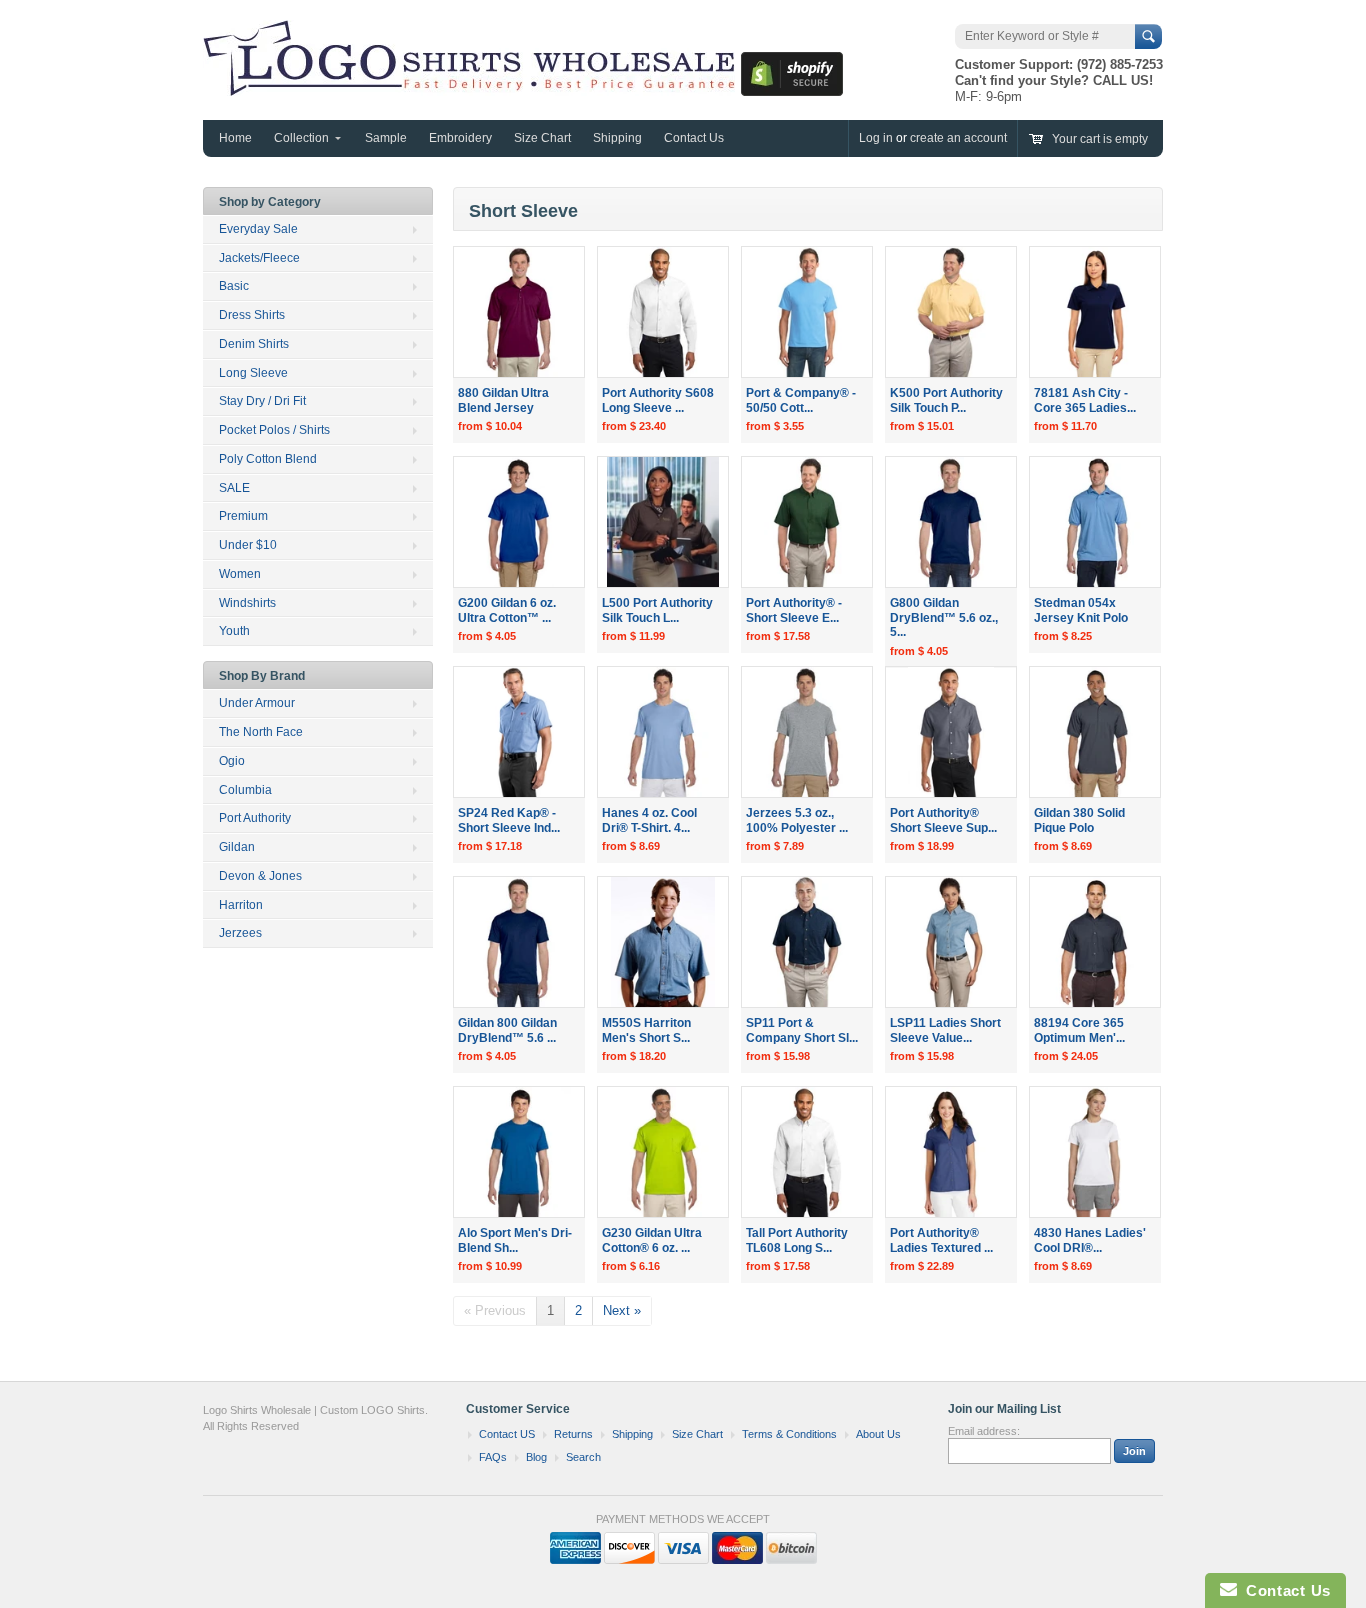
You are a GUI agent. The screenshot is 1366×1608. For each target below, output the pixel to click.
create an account (958, 138)
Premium (243, 516)
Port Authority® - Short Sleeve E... (794, 610)
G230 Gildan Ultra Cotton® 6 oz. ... (652, 1240)
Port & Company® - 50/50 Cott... (801, 400)
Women (240, 574)
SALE (234, 488)
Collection (301, 138)
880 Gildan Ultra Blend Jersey (503, 400)
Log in (876, 138)
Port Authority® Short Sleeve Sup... (943, 820)
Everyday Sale (258, 229)
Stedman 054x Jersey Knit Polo (1081, 610)
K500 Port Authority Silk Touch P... (946, 400)
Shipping (617, 138)
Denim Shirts (254, 344)
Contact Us (694, 138)
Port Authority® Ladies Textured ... (941, 1240)
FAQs (493, 1457)
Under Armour (257, 703)
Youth (234, 631)
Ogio (232, 761)
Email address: (984, 1431)
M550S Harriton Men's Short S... (646, 1030)
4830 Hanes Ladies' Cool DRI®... (1090, 1240)
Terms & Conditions (789, 1434)
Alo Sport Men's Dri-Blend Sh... (515, 1240)
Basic (234, 286)
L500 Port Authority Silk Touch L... (657, 610)
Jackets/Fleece (259, 258)
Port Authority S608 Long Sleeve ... (658, 400)
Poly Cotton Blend (268, 459)
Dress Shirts (252, 315)
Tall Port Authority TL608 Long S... (797, 1240)
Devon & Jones (260, 876)
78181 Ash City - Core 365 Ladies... (1085, 400)
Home (235, 138)
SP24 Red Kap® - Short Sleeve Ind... (509, 820)
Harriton (241, 905)
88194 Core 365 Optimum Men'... (1079, 1030)
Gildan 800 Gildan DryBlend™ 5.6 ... (507, 1030)
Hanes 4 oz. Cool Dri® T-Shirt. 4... (649, 820)
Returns (573, 1434)
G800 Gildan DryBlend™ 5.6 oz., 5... (944, 618)
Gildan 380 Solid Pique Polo (1079, 820)
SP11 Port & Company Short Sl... (802, 1030)
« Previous (495, 1310)
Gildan (237, 847)
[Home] (472, 86)
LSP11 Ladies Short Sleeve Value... (945, 1030)
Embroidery (460, 138)
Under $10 (248, 545)
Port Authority (255, 818)
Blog (536, 1457)
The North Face (261, 732)
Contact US (507, 1434)
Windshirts (247, 603)
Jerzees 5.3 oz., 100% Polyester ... (797, 820)
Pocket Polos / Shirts (274, 430)
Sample (386, 138)
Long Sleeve (253, 373)
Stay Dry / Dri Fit (262, 401)
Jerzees (240, 933)
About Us (878, 1434)
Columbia (245, 790)
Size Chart (542, 138)
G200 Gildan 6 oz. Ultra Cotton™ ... (507, 610)
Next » (622, 1310)
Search (583, 1457)
